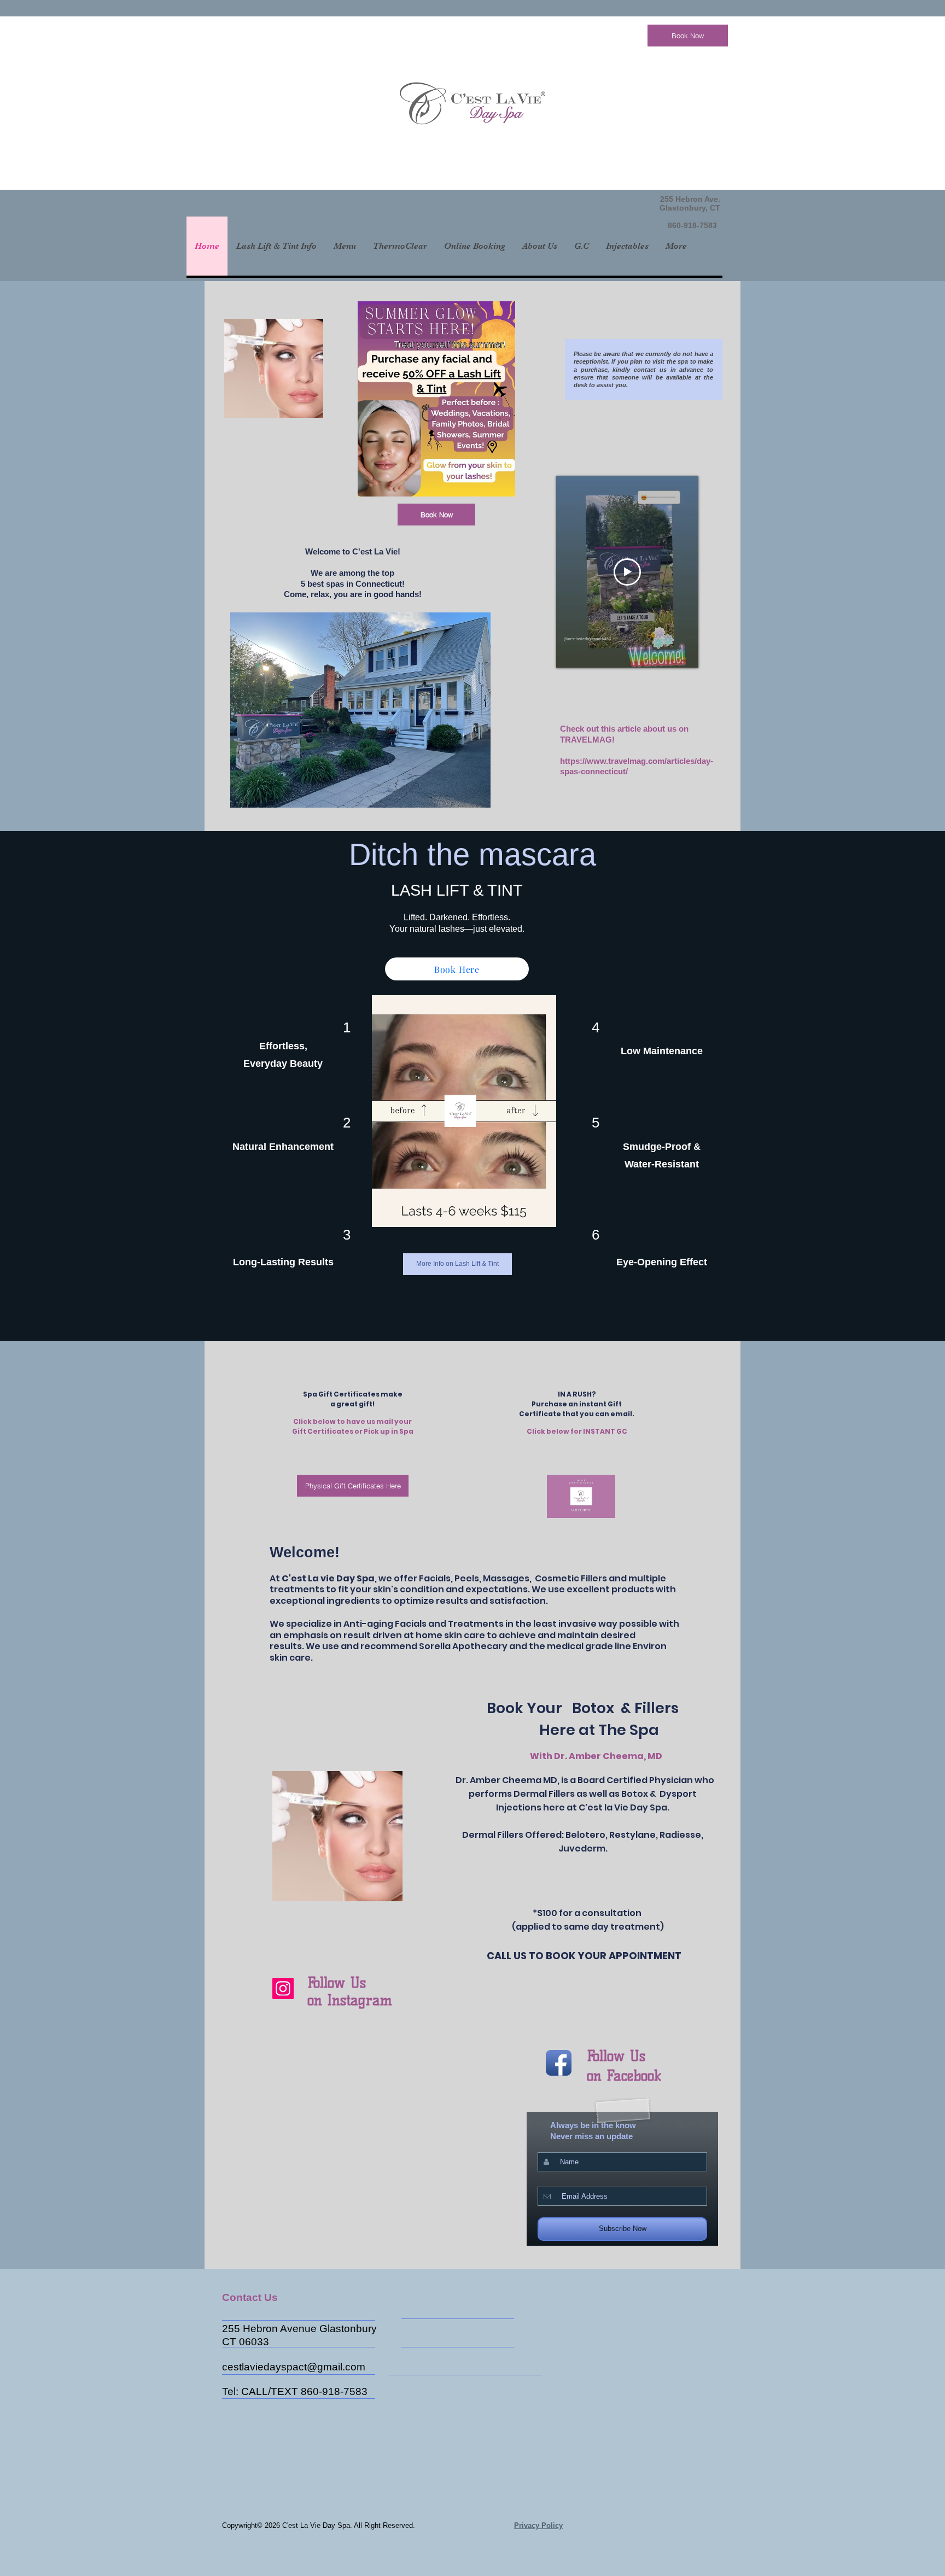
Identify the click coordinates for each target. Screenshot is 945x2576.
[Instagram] (283, 1988)
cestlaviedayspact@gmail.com (294, 2367)
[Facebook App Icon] (559, 2063)
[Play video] (627, 572)
